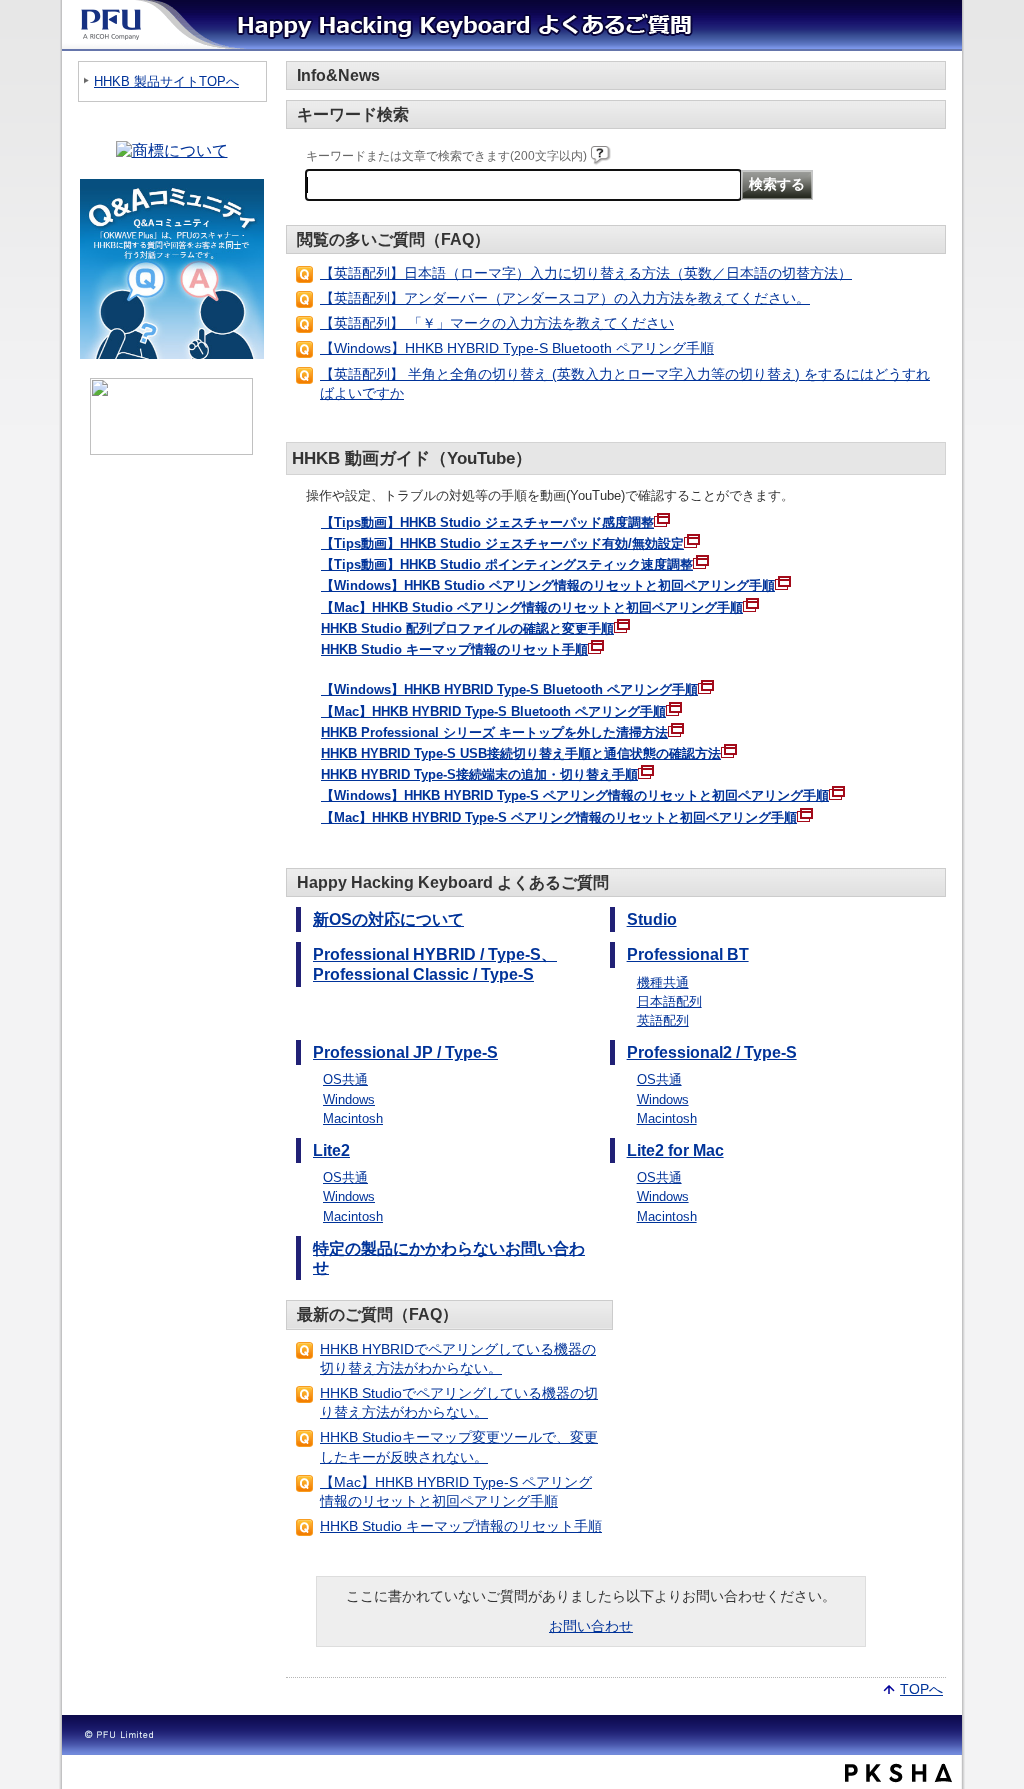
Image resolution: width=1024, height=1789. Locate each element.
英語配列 (663, 1020)
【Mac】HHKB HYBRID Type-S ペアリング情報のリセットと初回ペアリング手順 (559, 817)
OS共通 (345, 1079)
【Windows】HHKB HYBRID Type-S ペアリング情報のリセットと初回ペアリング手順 (575, 795)
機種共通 (663, 982)
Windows (349, 1099)
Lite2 (331, 1150)
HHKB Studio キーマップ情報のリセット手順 (454, 649)
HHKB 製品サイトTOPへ (166, 81)
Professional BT (688, 954)
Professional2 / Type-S (712, 1052)
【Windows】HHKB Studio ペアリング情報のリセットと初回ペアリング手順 (548, 585)
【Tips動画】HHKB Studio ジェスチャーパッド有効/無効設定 (502, 543)
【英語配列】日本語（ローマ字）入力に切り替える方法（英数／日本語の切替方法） (586, 273)
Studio (652, 919)
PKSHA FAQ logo (898, 1773)
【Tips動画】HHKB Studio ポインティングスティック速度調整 (507, 564)
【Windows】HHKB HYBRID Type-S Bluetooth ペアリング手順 (517, 348)
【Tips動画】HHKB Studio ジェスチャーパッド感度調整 (487, 522)
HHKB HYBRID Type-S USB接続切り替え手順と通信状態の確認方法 (521, 753)
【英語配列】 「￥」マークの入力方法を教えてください (497, 323)
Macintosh (353, 1118)
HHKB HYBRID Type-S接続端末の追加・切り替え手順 (479, 774)
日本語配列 (669, 1001)
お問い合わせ (591, 1626)
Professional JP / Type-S (405, 1052)
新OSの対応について (388, 919)
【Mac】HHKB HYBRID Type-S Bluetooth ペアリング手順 (493, 711)
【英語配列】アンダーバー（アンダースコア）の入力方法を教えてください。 (565, 298)
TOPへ (921, 1688)
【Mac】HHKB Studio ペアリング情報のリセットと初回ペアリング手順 (532, 607)
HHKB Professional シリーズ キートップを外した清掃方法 (494, 732)
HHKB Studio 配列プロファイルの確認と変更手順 (467, 628)
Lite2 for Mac (675, 1150)
